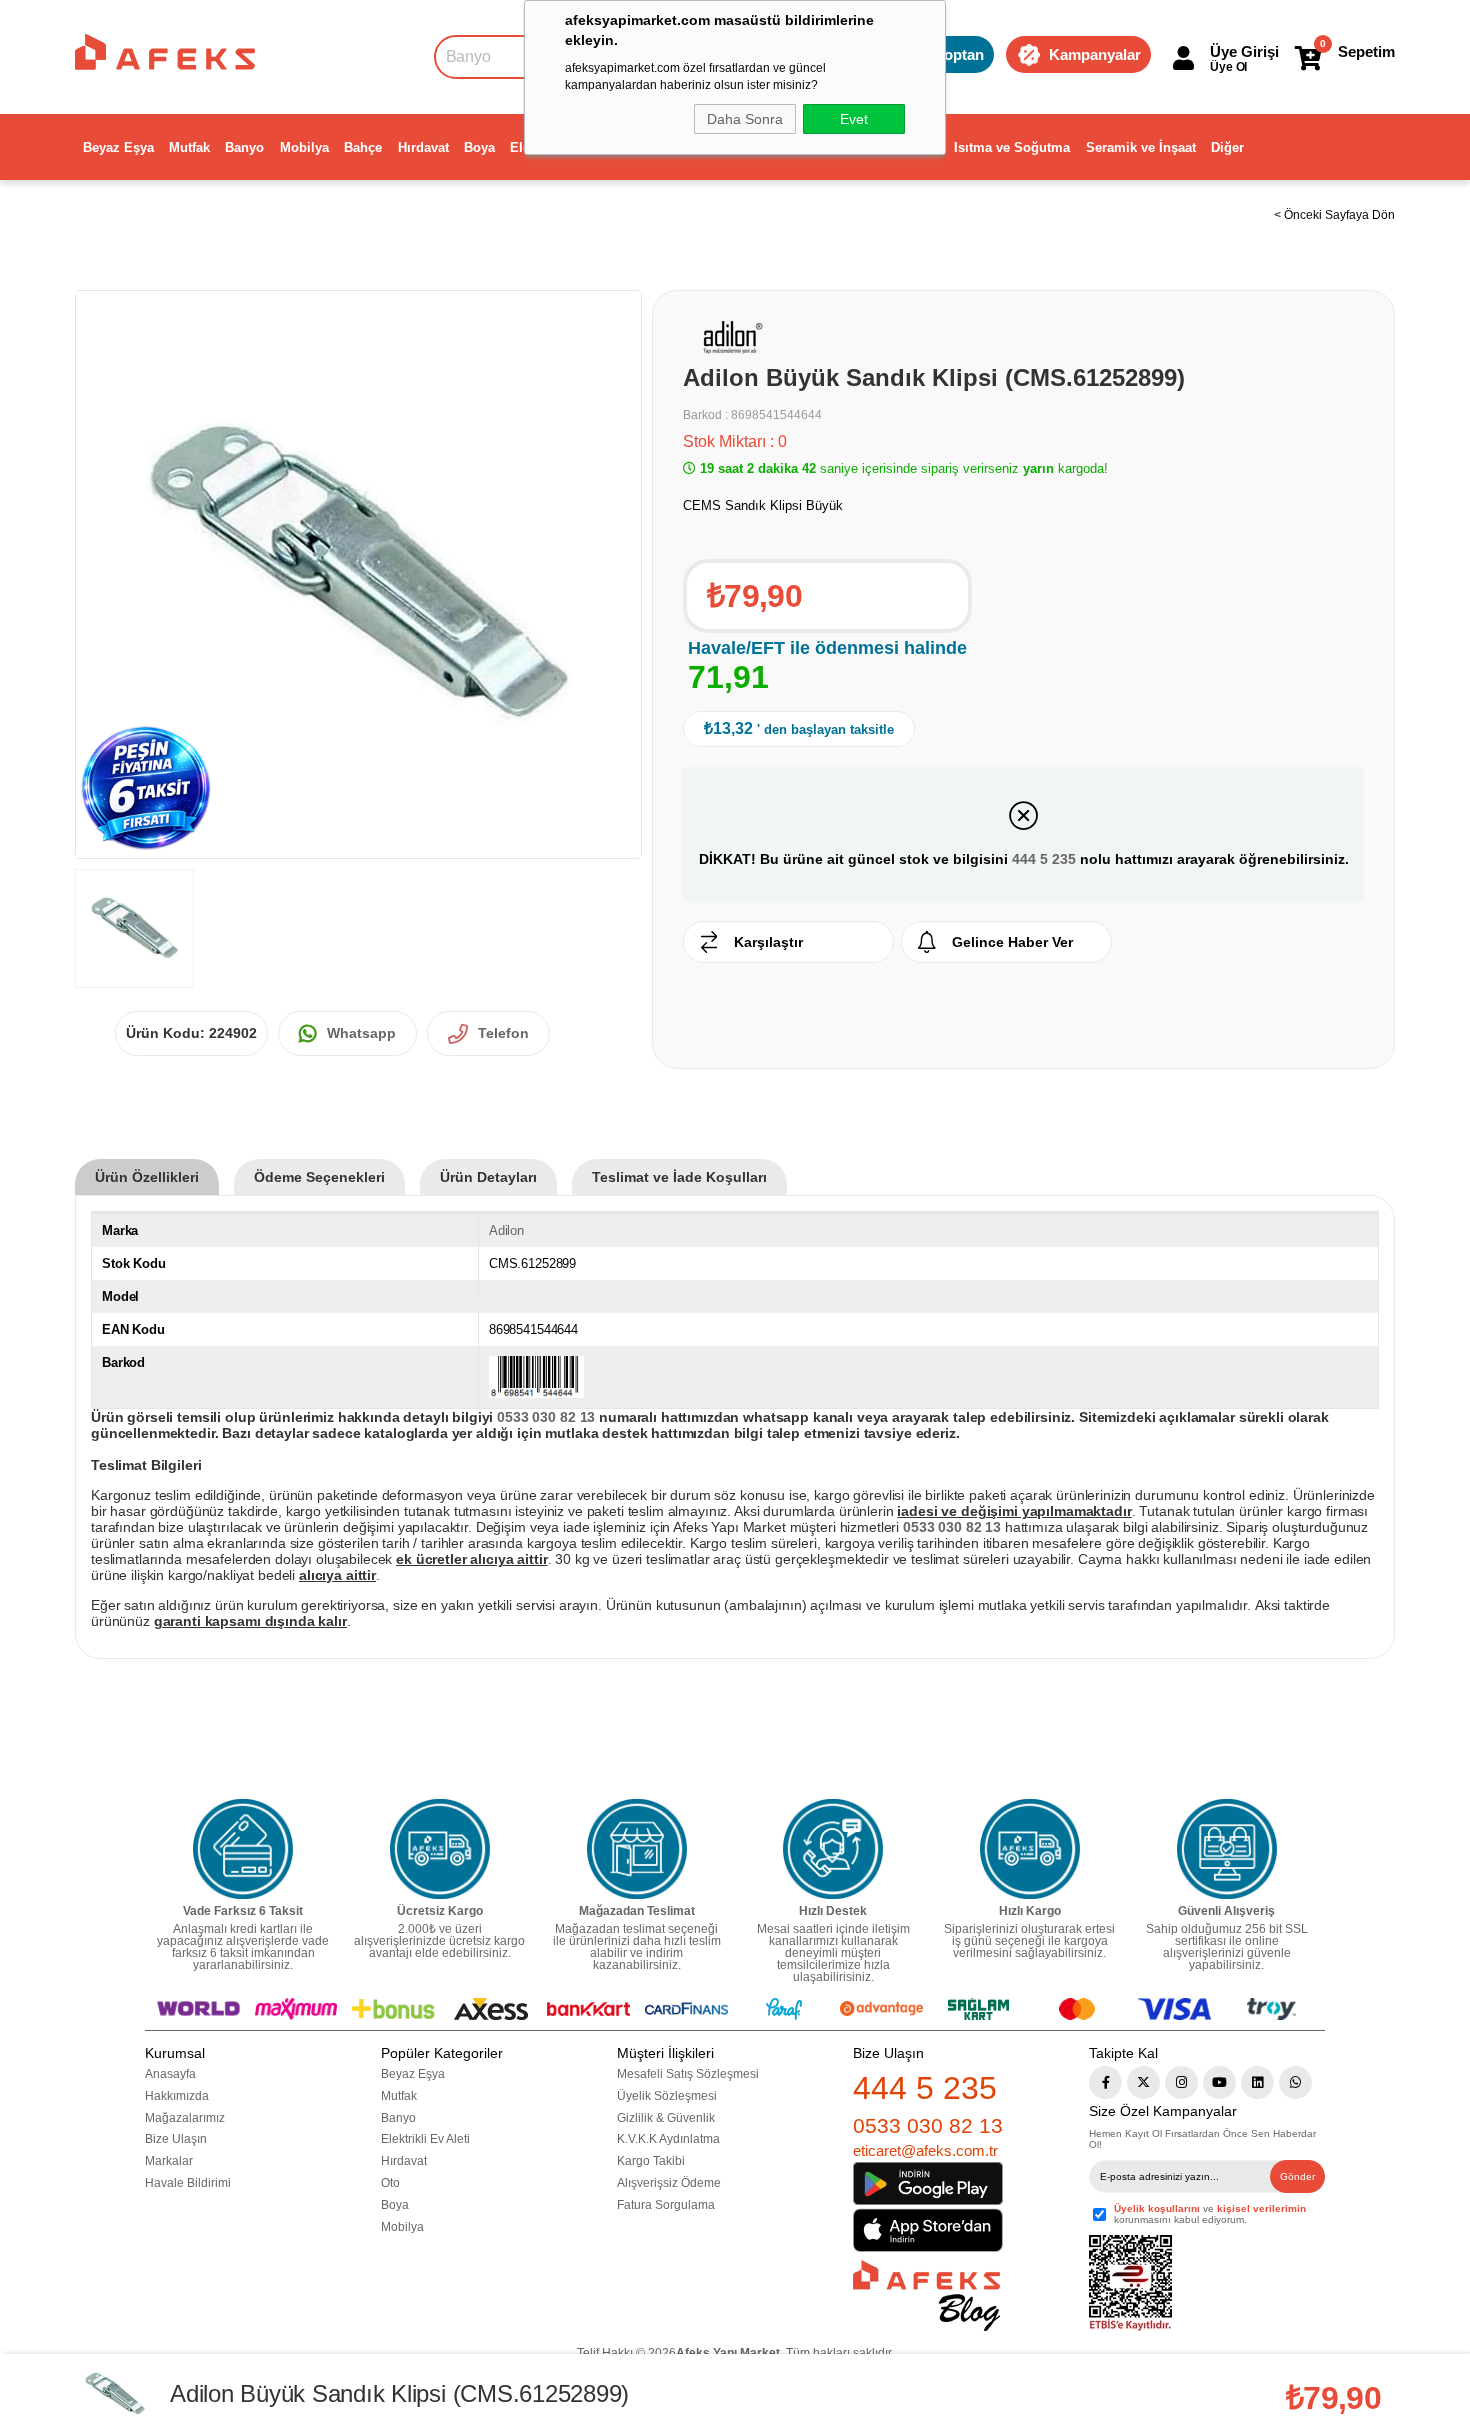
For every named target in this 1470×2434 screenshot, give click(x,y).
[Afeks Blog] (926, 2295)
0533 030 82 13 (928, 2125)
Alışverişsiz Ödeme (669, 2183)
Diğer (1227, 147)
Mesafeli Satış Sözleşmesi (688, 2074)
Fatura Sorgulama (666, 2205)
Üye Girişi (1244, 51)
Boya (479, 147)
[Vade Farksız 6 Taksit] (243, 1849)
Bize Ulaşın (176, 2139)
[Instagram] (1181, 2082)
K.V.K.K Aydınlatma (668, 2139)
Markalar (169, 2161)
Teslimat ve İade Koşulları (679, 1177)
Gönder (1297, 2176)
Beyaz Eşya (118, 147)
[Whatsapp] (1295, 2082)
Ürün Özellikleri (147, 1177)
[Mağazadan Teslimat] (637, 1849)
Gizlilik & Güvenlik (666, 2118)
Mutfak (189, 147)
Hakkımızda (177, 2096)
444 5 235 (1044, 859)
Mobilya (304, 147)
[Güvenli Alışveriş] (1227, 1849)
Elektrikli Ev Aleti (425, 2139)
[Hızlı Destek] (833, 1849)
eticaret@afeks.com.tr (925, 2150)
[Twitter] (1143, 2082)
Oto (390, 2183)
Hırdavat (423, 147)
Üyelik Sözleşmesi (667, 2096)
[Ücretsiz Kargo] (440, 1849)
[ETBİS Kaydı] (1130, 2283)
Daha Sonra (745, 119)
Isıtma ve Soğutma (1012, 147)
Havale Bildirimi (188, 2183)
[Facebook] (1105, 2082)
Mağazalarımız (185, 2118)
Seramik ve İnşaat (1141, 147)
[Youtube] (1219, 2082)
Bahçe (363, 147)
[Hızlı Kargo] (1030, 1849)
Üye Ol (1228, 67)
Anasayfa (170, 2074)
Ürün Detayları (488, 1177)
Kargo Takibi (651, 2161)
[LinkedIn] (1257, 2082)
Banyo (244, 147)
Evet (854, 119)
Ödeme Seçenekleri (319, 1177)
